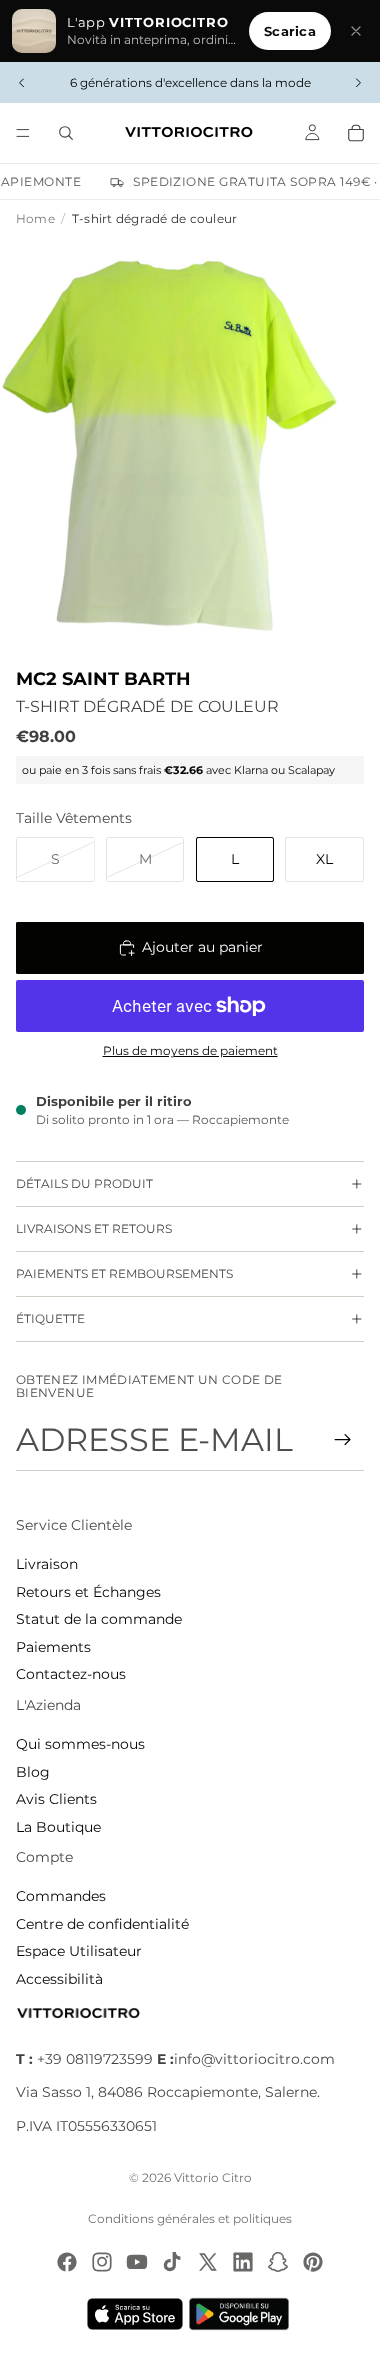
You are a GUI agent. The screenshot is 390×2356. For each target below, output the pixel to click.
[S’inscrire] (343, 1440)
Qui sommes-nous (80, 1744)
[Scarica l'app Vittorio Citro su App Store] (135, 2314)
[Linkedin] (243, 2262)
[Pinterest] (313, 2262)
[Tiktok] (172, 2262)
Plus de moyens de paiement (190, 1051)
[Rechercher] (66, 133)
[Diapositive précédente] (22, 83)
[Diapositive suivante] (358, 83)
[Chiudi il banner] (356, 31)
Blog (33, 1772)
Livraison (47, 1564)
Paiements (53, 1647)
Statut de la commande (99, 1619)
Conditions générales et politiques (190, 2218)
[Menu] (23, 133)
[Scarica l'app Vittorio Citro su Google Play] (243, 2314)
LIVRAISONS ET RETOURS (94, 1228)
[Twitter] (208, 2262)
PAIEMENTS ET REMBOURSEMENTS (124, 1273)
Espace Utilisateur (79, 1951)
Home (35, 218)
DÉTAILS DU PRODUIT (84, 1183)
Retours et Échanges (88, 1592)
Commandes (61, 1896)
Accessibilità (59, 1979)
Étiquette (50, 1318)
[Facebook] (67, 2262)
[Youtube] (137, 2262)
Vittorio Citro (213, 2177)
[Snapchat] (278, 2262)
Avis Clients (56, 1799)
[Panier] (356, 133)
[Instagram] (102, 2262)
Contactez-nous (71, 1674)
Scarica (290, 31)
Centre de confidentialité (102, 1924)
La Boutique (58, 1827)
